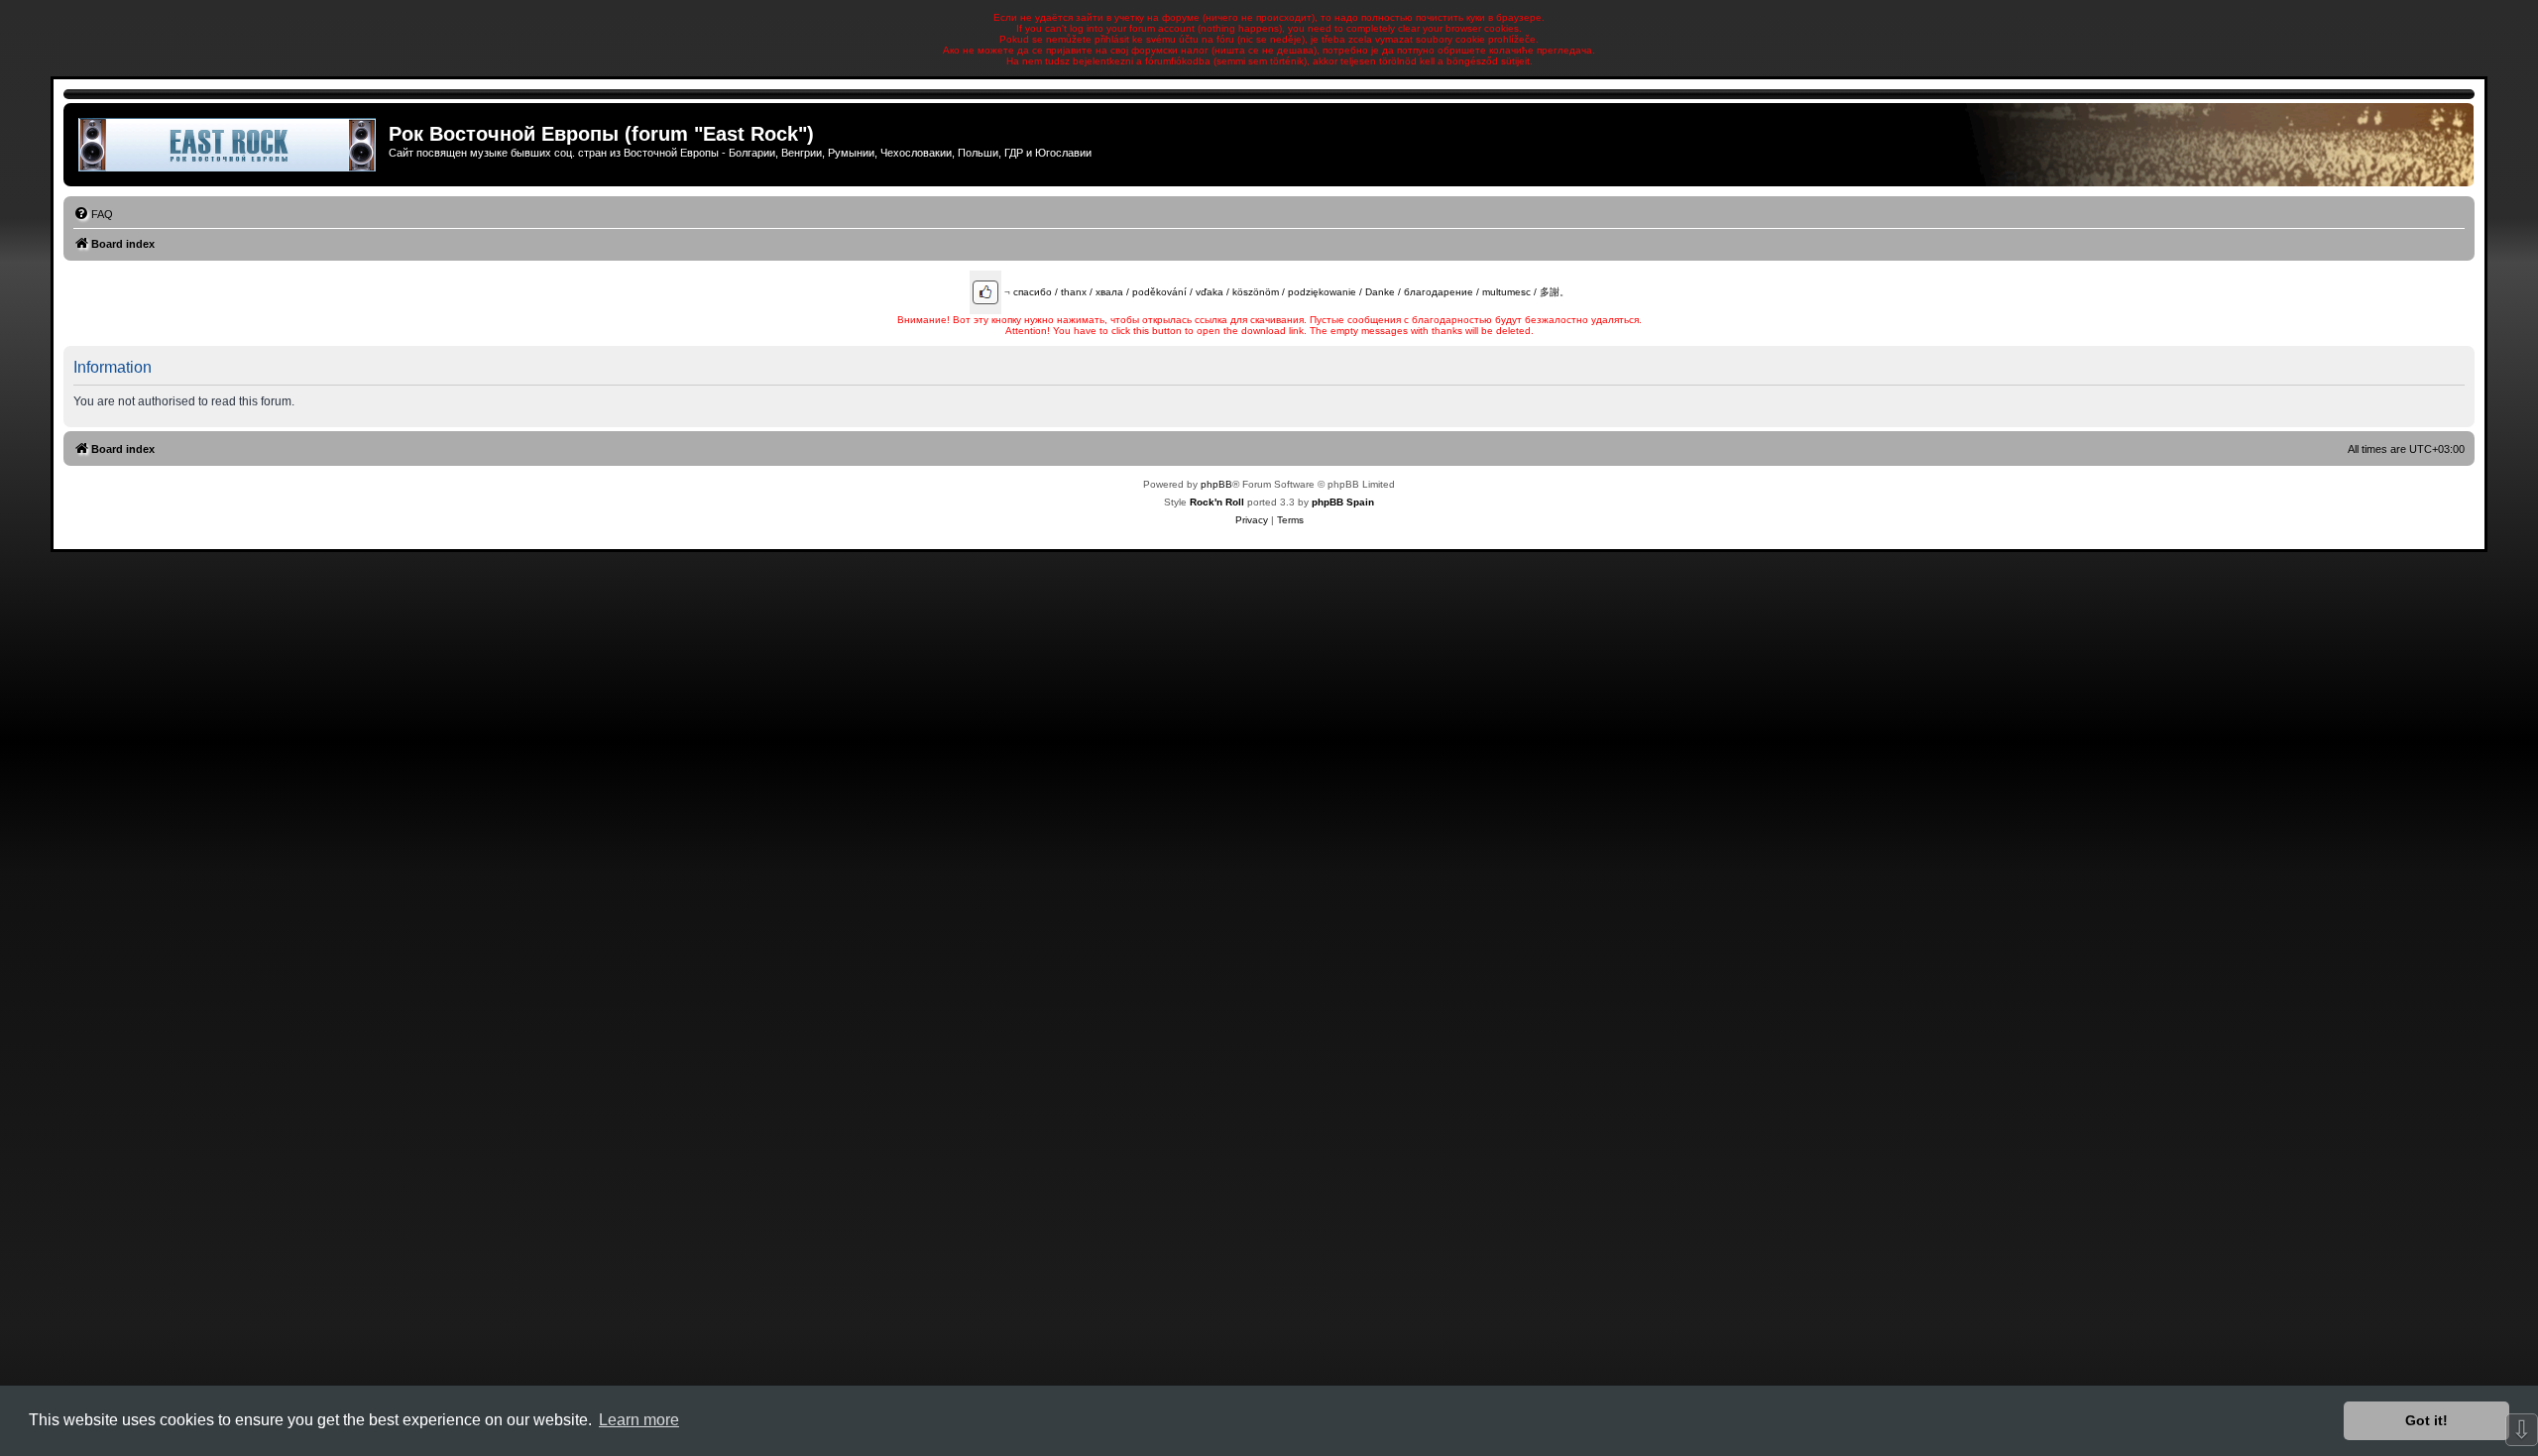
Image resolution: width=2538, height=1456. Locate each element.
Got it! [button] (2426, 1420)
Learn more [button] (639, 1420)
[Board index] (229, 145)
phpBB (1216, 484)
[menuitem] (93, 214)
